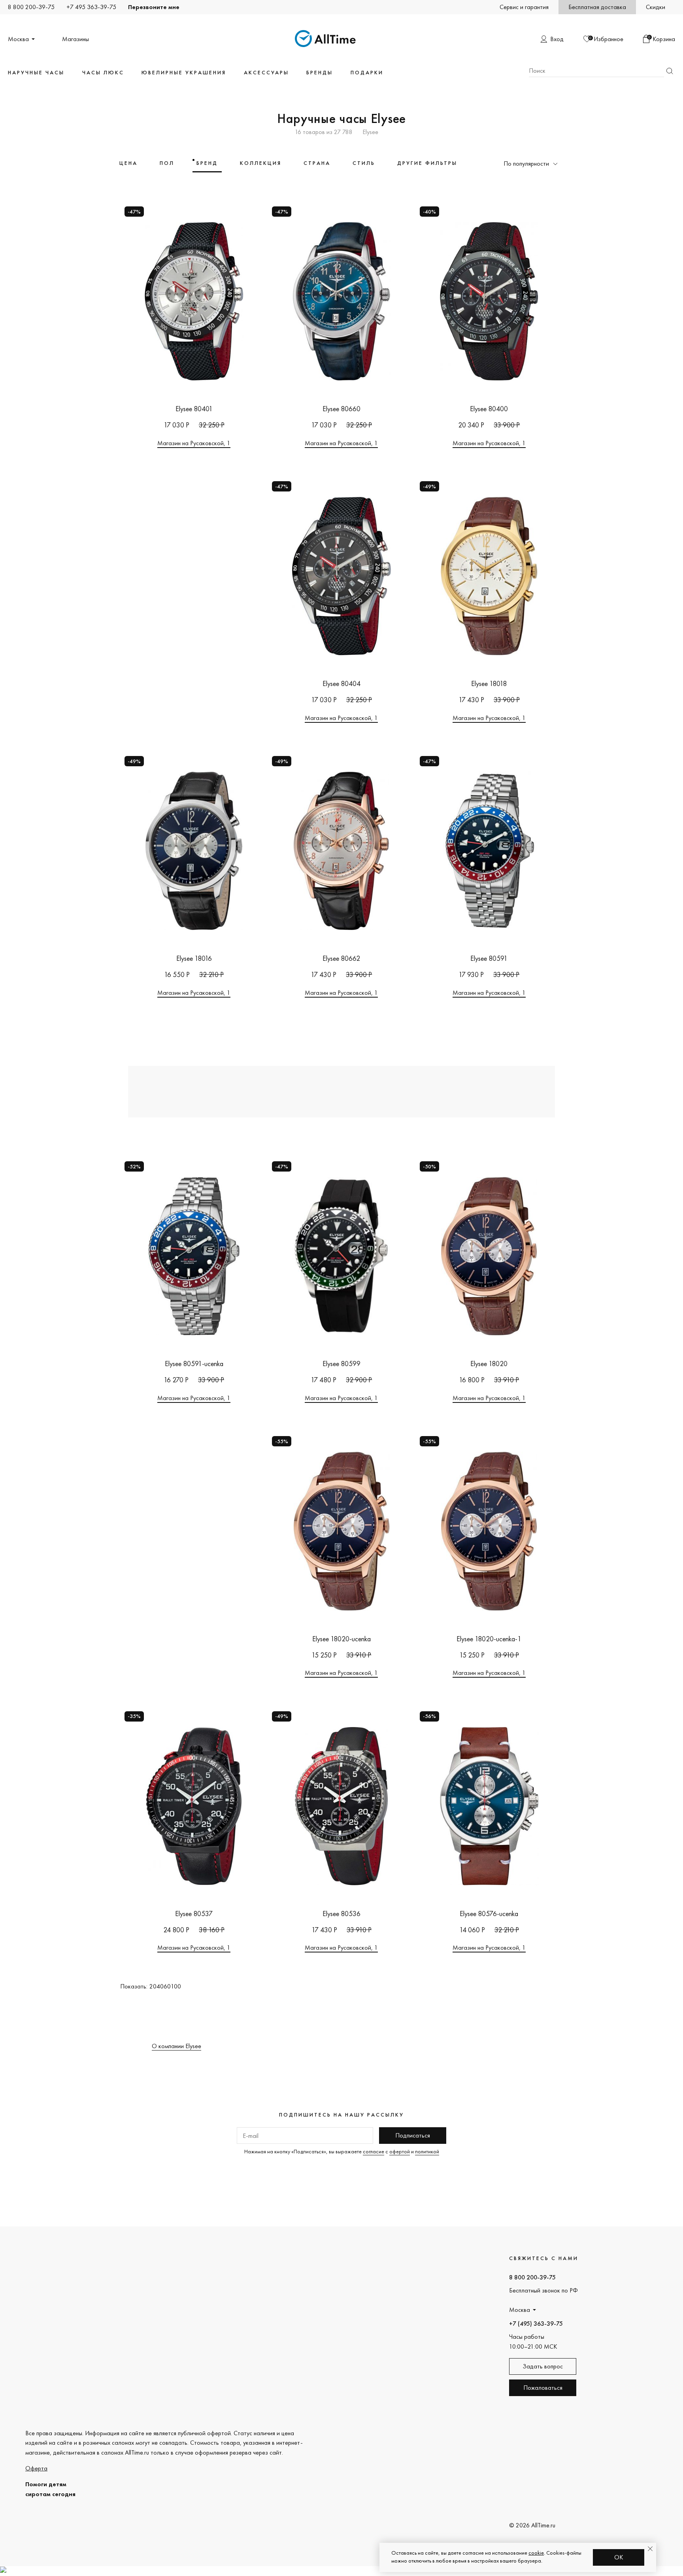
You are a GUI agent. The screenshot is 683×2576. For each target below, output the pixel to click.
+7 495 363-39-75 (91, 7)
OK (619, 2557)
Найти (670, 71)
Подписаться (413, 2135)
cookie (536, 2553)
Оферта (36, 2468)
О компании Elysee (176, 2046)
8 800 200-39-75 (31, 7)
